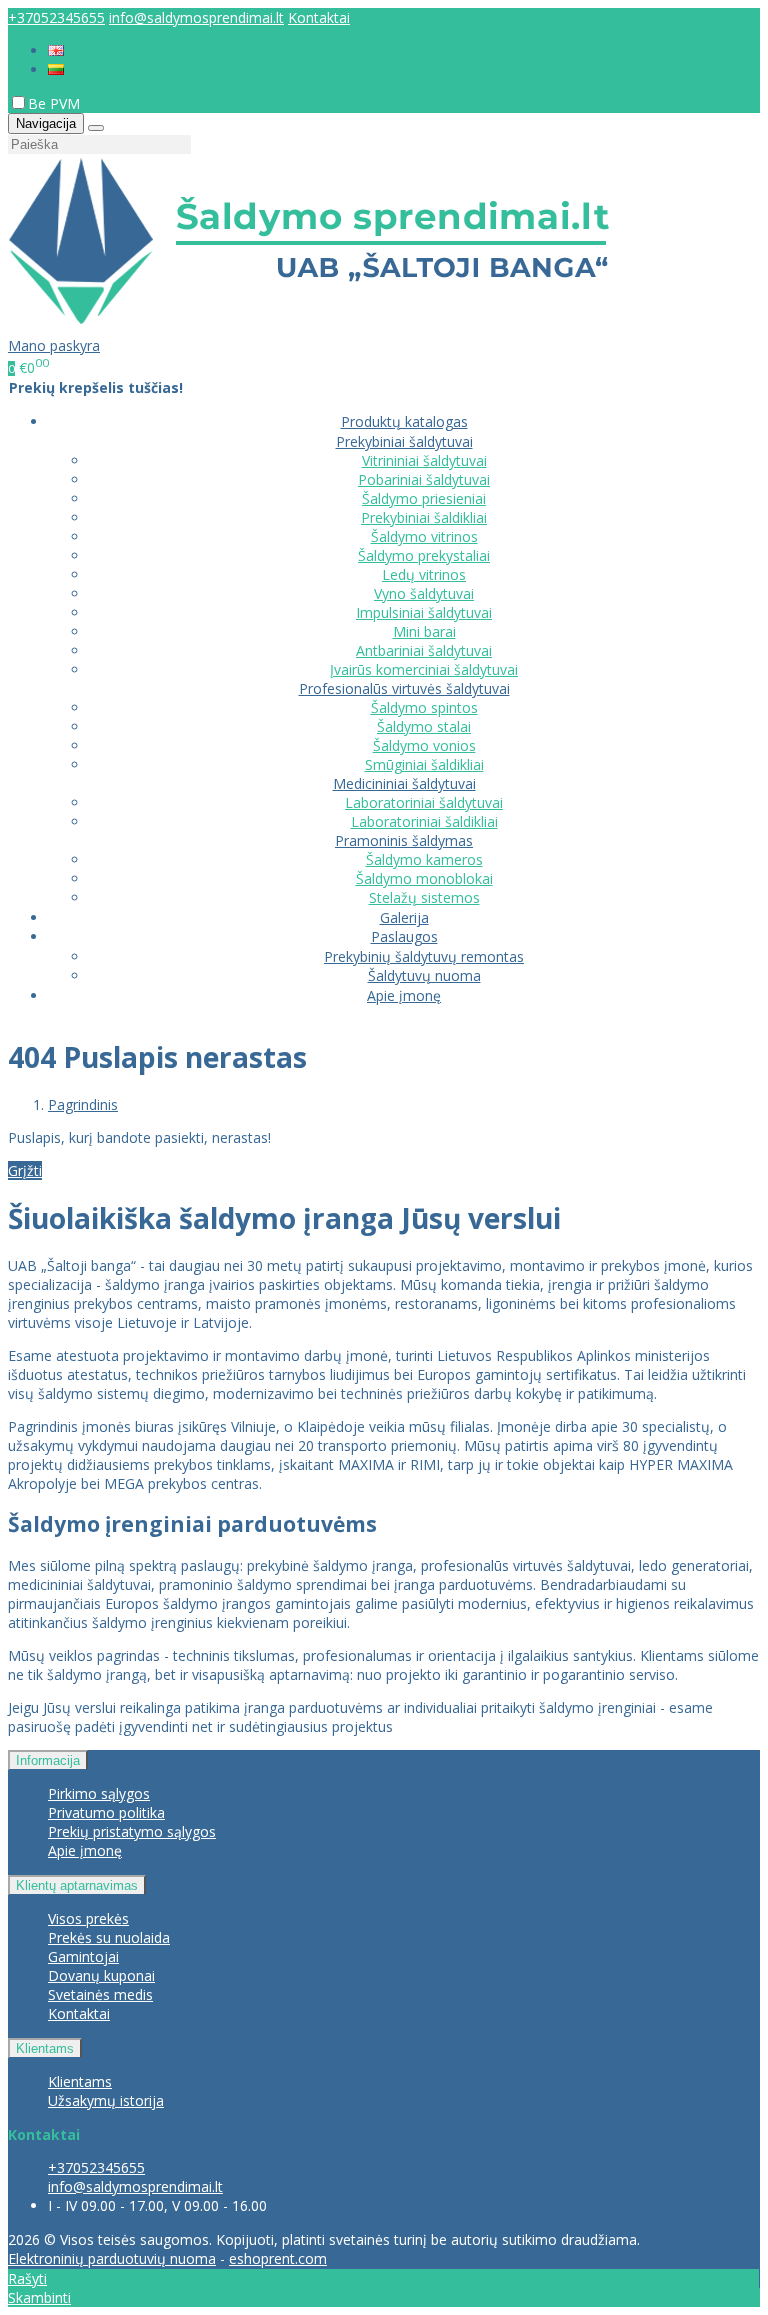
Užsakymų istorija (106, 2100)
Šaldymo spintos (424, 707)
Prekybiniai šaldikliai (424, 517)
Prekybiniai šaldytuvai (404, 441)
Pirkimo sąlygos (99, 1793)
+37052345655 (56, 17)
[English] (56, 50)
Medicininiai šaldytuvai (404, 783)
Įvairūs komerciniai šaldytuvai (424, 669)
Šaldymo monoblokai (424, 878)
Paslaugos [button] (404, 936)
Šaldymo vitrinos (424, 536)
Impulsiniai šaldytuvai (424, 612)
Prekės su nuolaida (109, 1937)
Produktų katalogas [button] (404, 421)
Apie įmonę (404, 995)
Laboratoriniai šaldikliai (424, 821)
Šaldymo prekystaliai (424, 555)
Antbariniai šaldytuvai (424, 650)
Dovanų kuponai (101, 1975)
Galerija (404, 917)
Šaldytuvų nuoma (424, 975)
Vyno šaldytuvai (424, 593)
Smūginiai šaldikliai (424, 764)
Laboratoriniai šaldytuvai (424, 802)
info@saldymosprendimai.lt (196, 17)
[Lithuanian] (56, 69)
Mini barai (424, 631)
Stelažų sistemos (424, 897)
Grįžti (25, 1170)
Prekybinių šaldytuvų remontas (424, 956)
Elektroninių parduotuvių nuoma (112, 2258)
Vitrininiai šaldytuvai (424, 460)
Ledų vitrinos (424, 574)
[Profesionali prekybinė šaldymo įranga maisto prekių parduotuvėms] (309, 326)
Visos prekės (88, 1918)
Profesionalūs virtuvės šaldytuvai (404, 688)
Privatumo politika (106, 1812)
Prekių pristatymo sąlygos (132, 1831)
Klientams (45, 2048)
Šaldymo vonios (424, 745)
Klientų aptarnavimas (77, 1885)
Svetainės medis (100, 1994)
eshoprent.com (278, 2258)
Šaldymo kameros (424, 859)
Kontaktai (319, 17)
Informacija (48, 1760)
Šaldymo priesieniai (424, 498)
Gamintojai (83, 1956)
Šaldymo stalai (424, 726)
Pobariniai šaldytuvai (424, 479)
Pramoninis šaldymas (404, 840)
